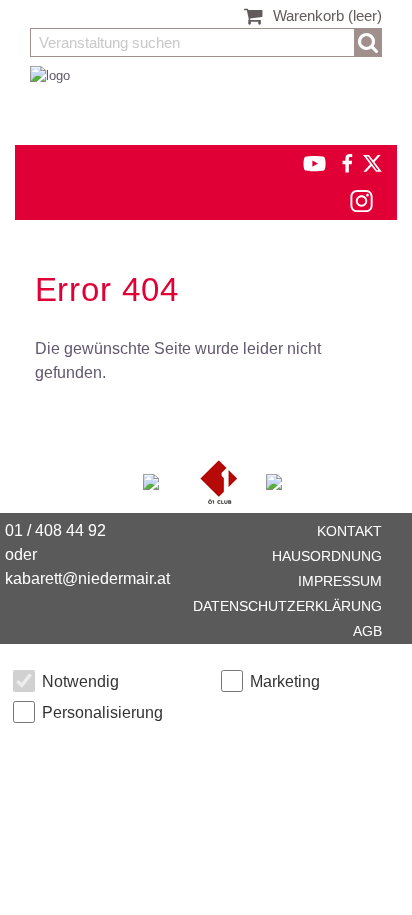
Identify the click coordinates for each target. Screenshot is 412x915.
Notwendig (80, 681)
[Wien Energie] (274, 480)
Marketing (285, 681)
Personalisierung (102, 712)
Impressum (340, 581)
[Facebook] (346, 162)
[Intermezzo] (153, 480)
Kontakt (349, 531)
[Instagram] (360, 200)
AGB (367, 631)
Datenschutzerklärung (287, 606)
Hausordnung (327, 556)
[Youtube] (305, 162)
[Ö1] (221, 480)
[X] (369, 162)
